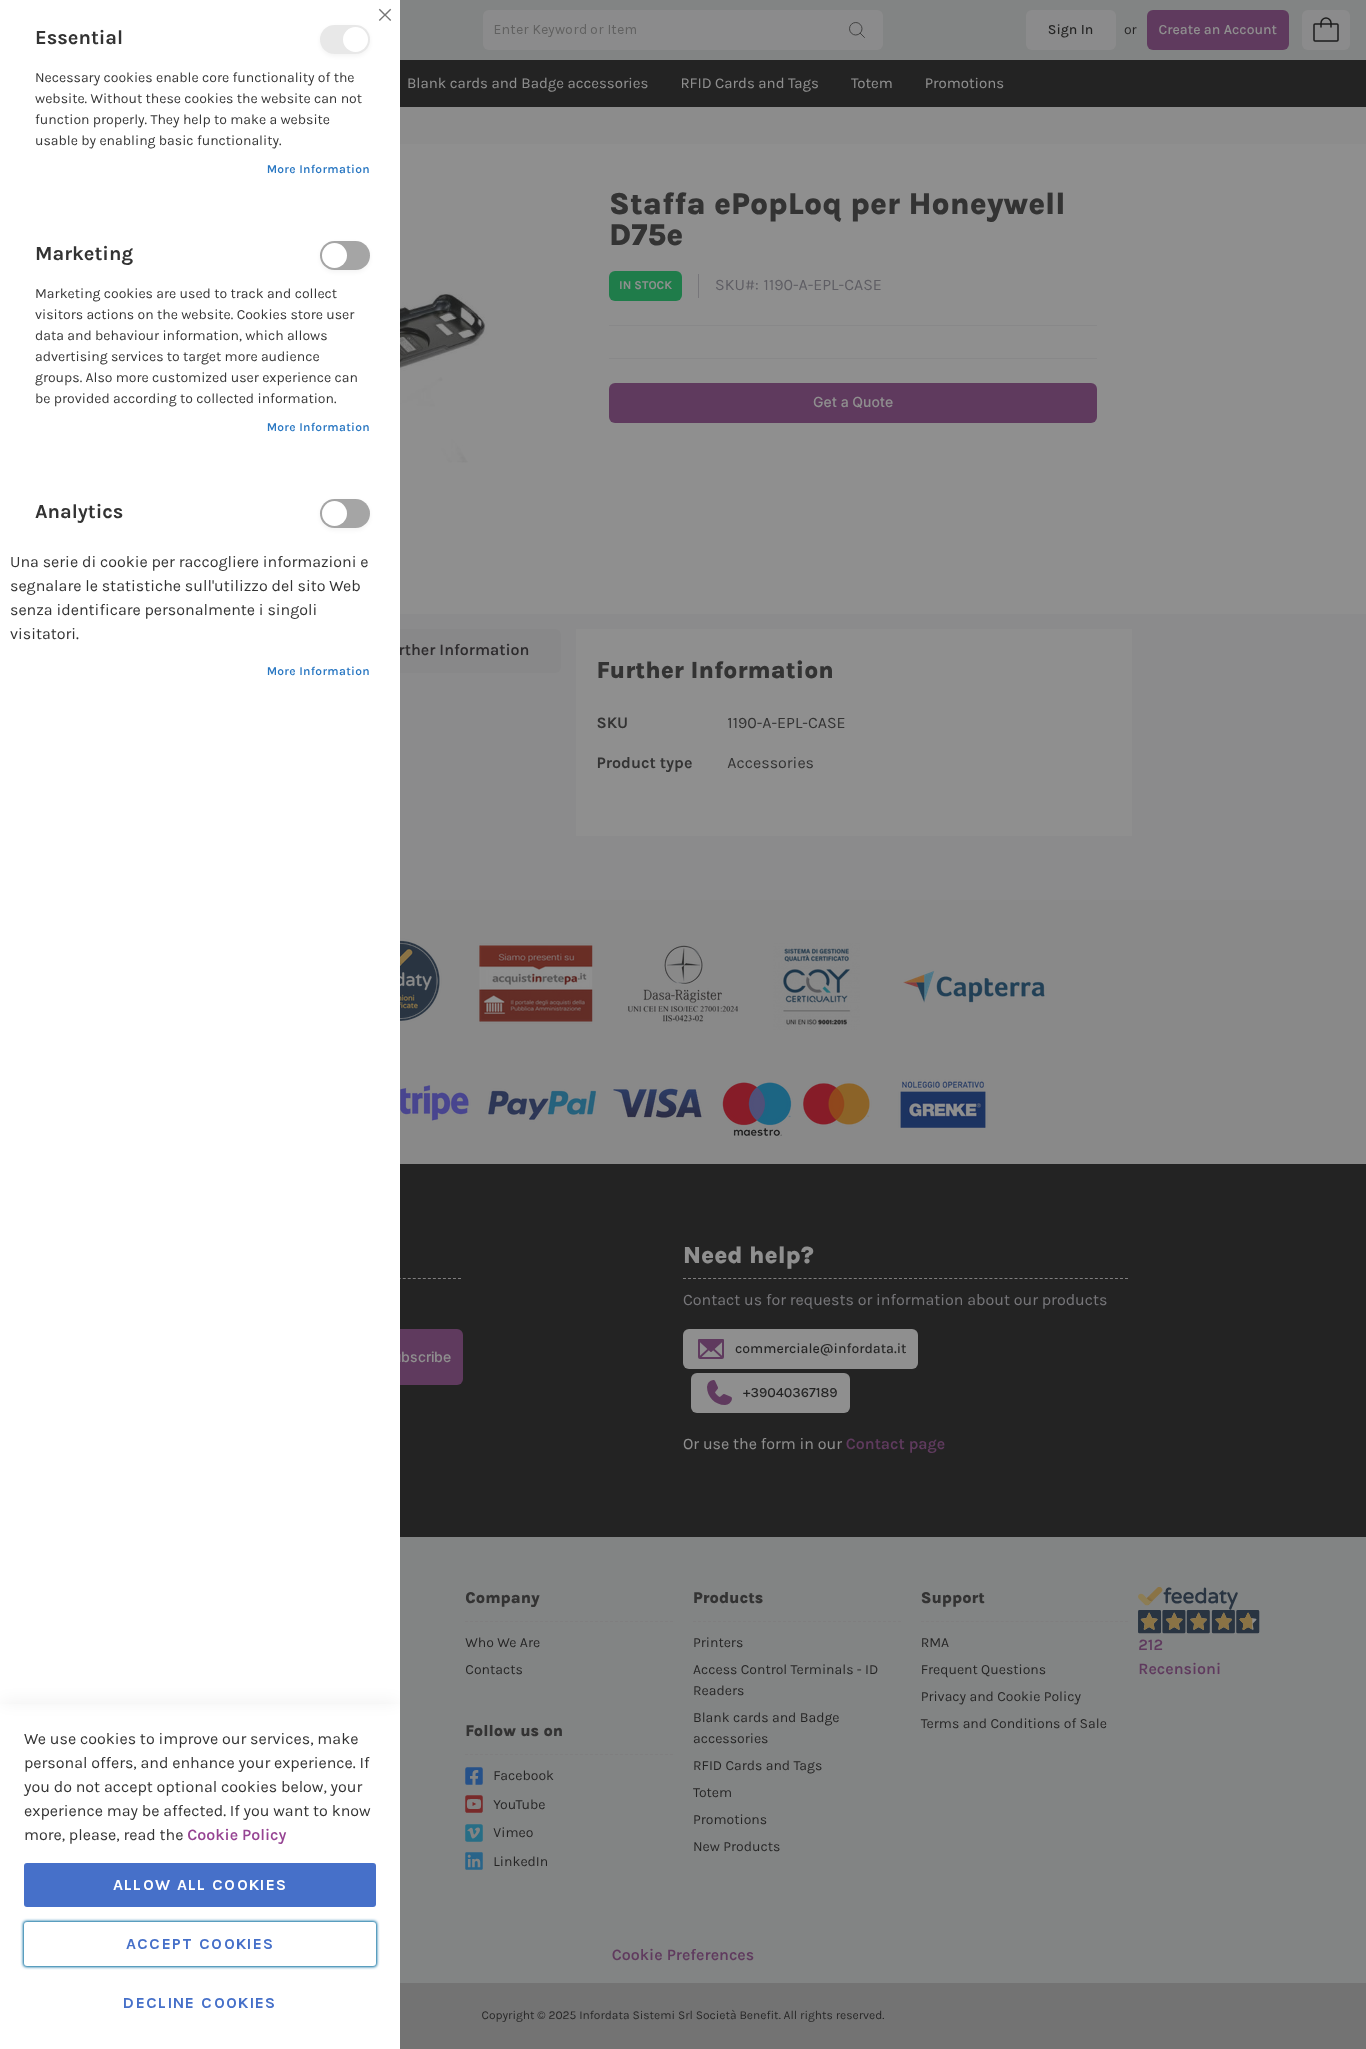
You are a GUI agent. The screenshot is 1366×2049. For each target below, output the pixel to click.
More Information (318, 170)
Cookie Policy (236, 1835)
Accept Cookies (200, 1943)
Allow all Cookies (200, 1884)
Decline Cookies (199, 2002)
